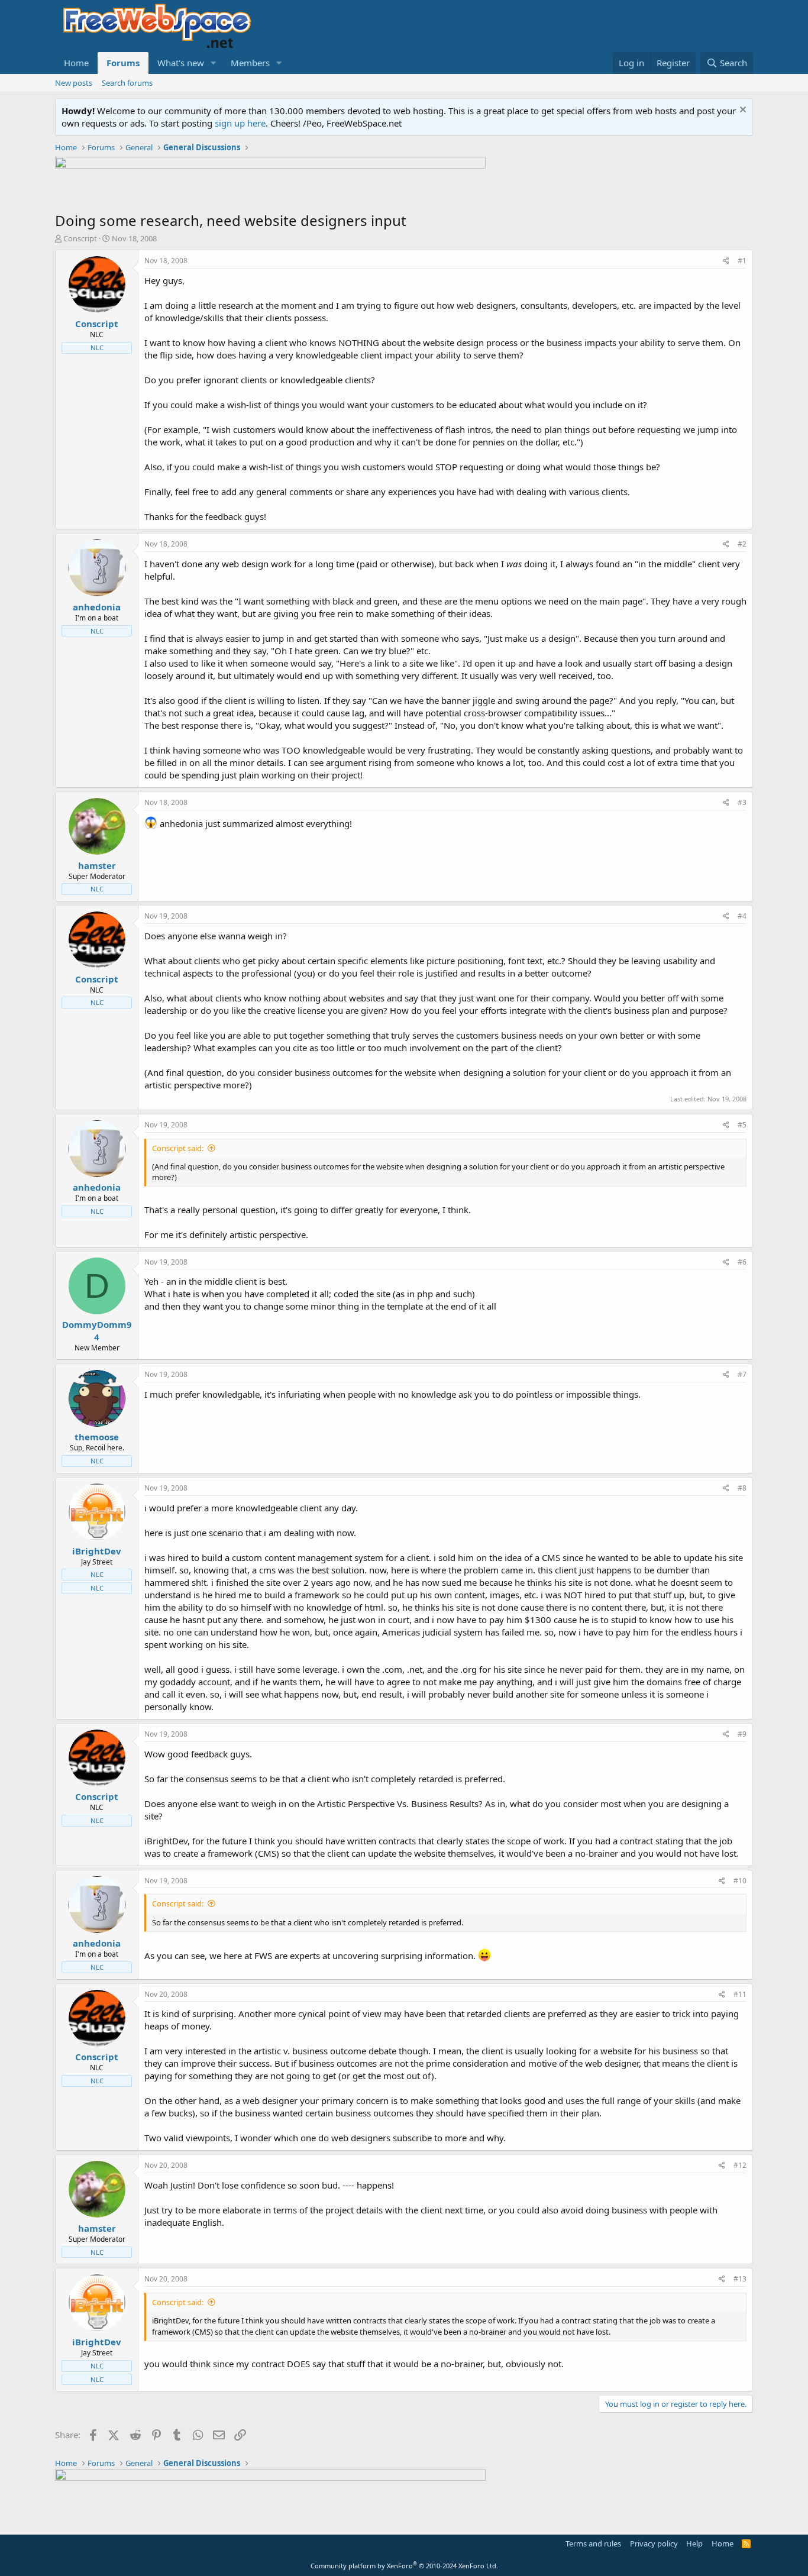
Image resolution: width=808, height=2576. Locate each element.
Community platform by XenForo (404, 2566)
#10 (740, 1881)
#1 (742, 261)
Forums (123, 63)
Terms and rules (593, 2543)
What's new (181, 63)
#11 (740, 1994)
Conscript (80, 238)
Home (76, 63)
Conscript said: (178, 1148)
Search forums (127, 83)
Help (694, 2543)
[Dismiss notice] (741, 111)
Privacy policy (654, 2543)
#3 (742, 802)
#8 (742, 1488)
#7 (742, 1374)
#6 (742, 1262)
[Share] (726, 261)
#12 (740, 2165)
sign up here (240, 123)
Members (250, 63)
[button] (214, 63)
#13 (740, 2279)
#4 (742, 916)
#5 (742, 1125)
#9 (742, 1734)
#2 (742, 544)
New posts (74, 83)
